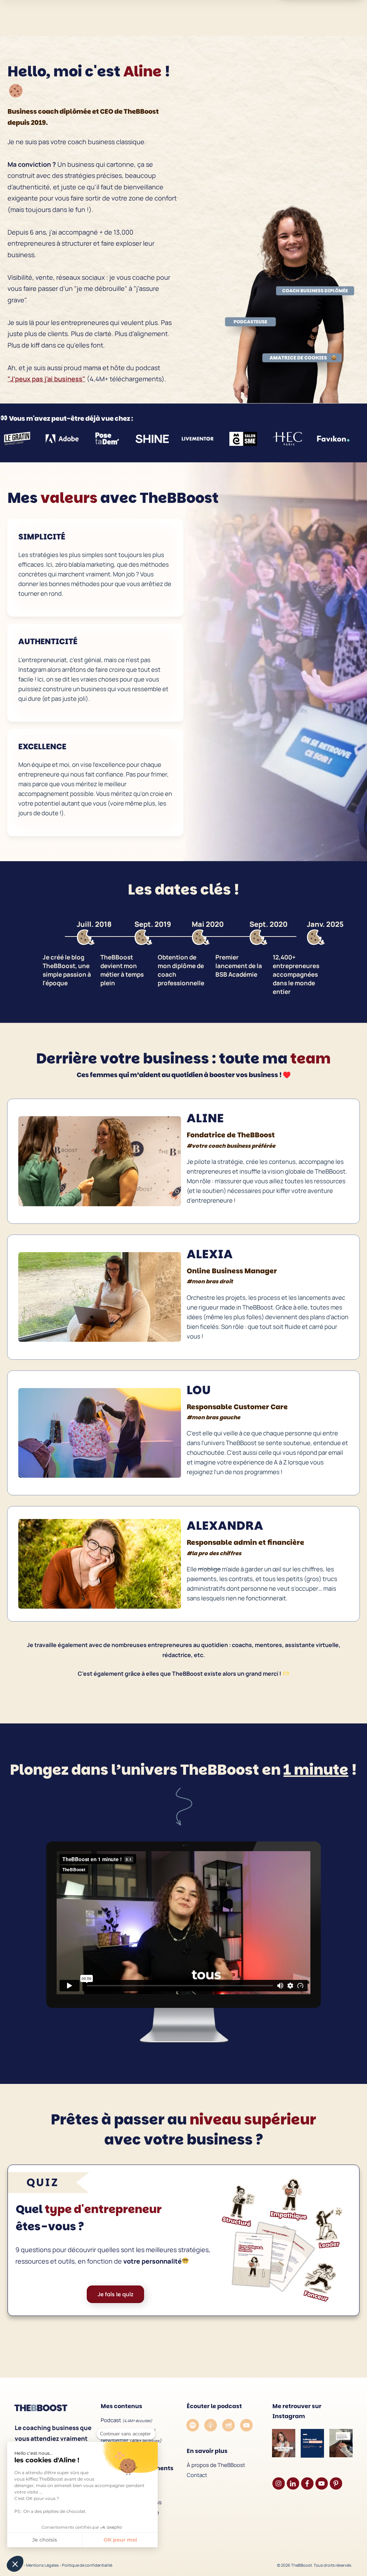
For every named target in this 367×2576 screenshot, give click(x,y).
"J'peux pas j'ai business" (46, 379)
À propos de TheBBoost (216, 2465)
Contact (197, 2475)
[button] (15, 2564)
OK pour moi (120, 2540)
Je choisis (45, 2540)
